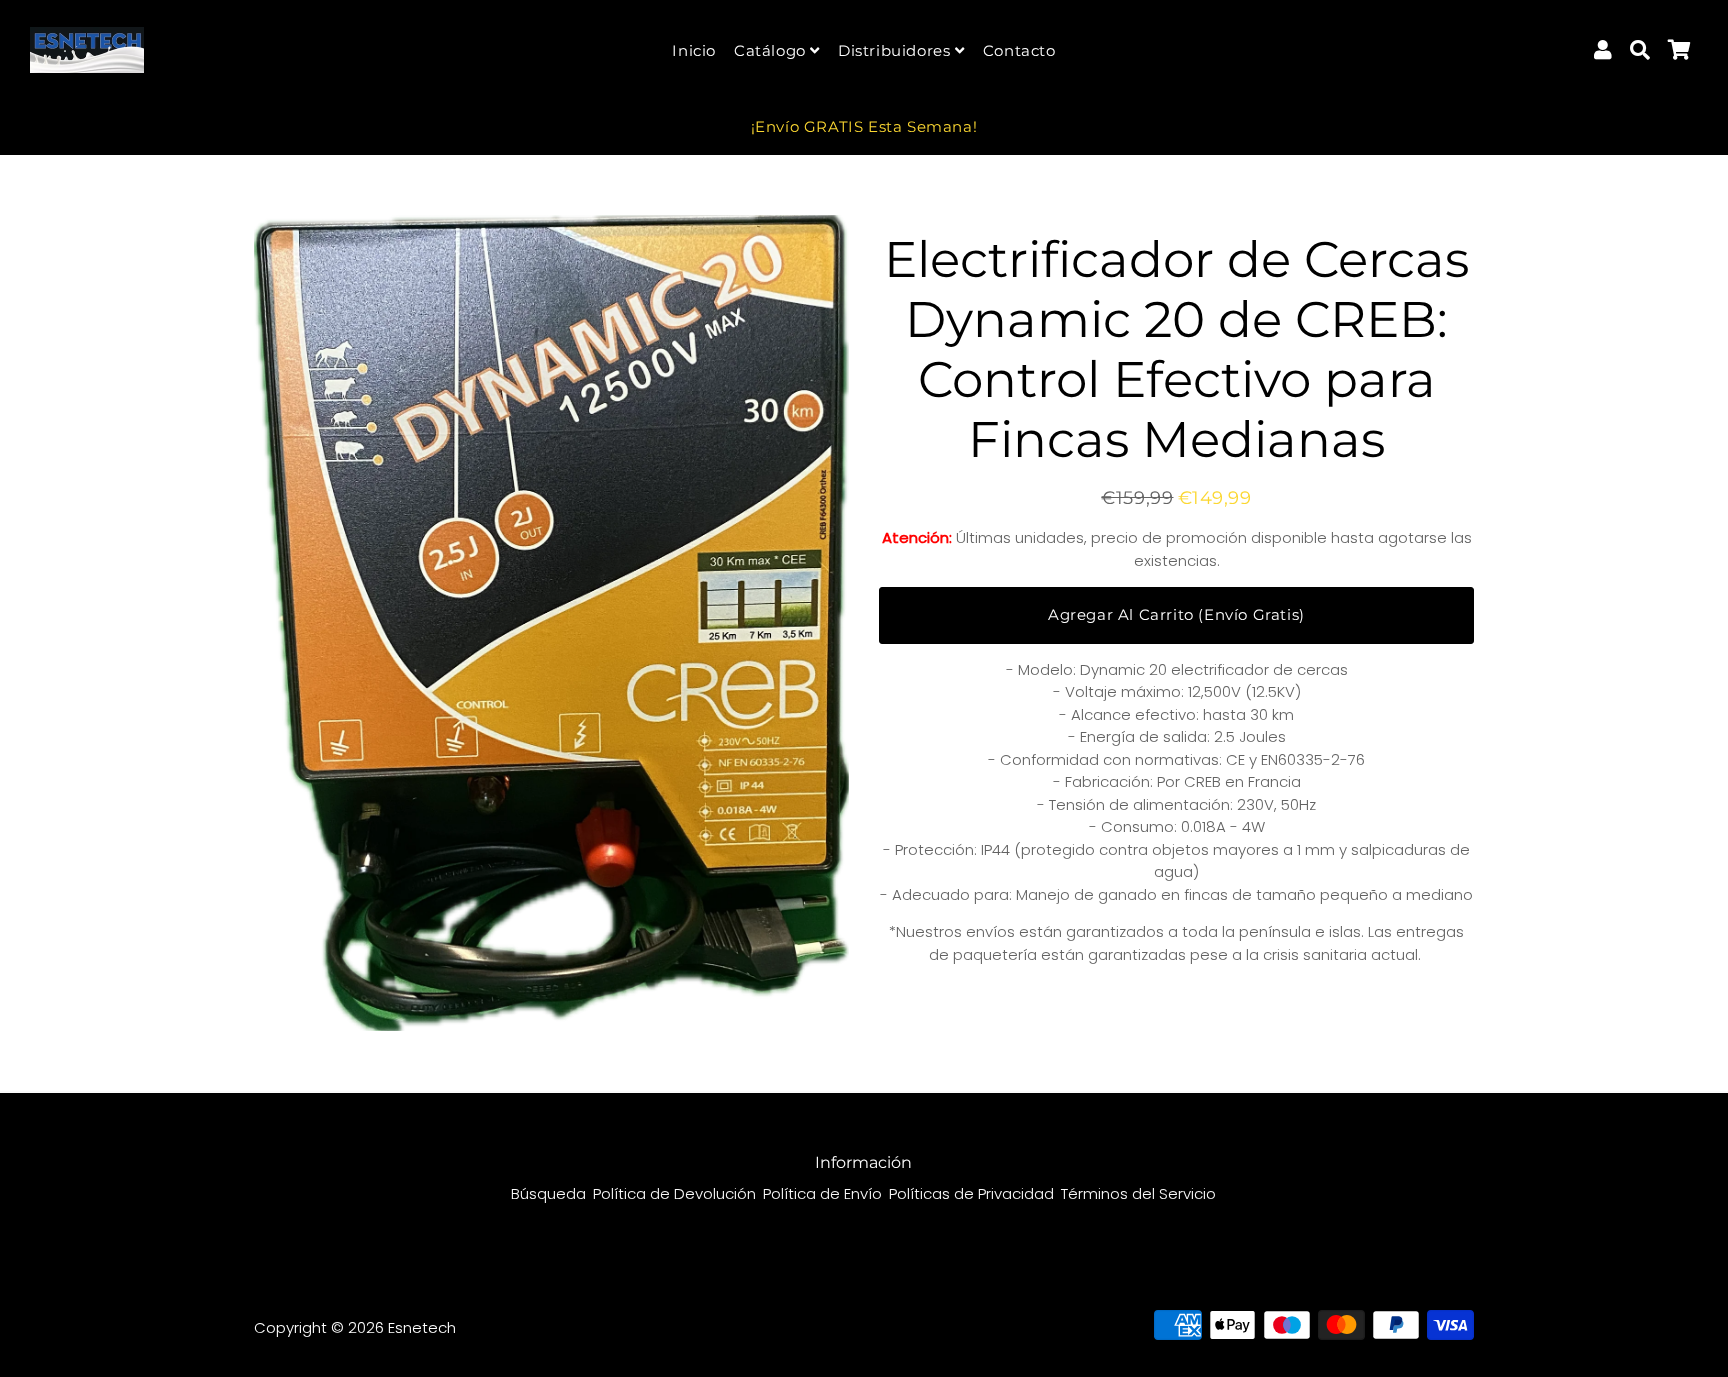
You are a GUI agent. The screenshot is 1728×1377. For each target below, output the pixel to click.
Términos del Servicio (1138, 1193)
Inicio (694, 50)
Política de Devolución (674, 1193)
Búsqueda (548, 1193)
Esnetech (422, 1327)
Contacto (1019, 50)
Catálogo (772, 50)
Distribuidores (896, 50)
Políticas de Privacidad (971, 1193)
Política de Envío (822, 1193)
